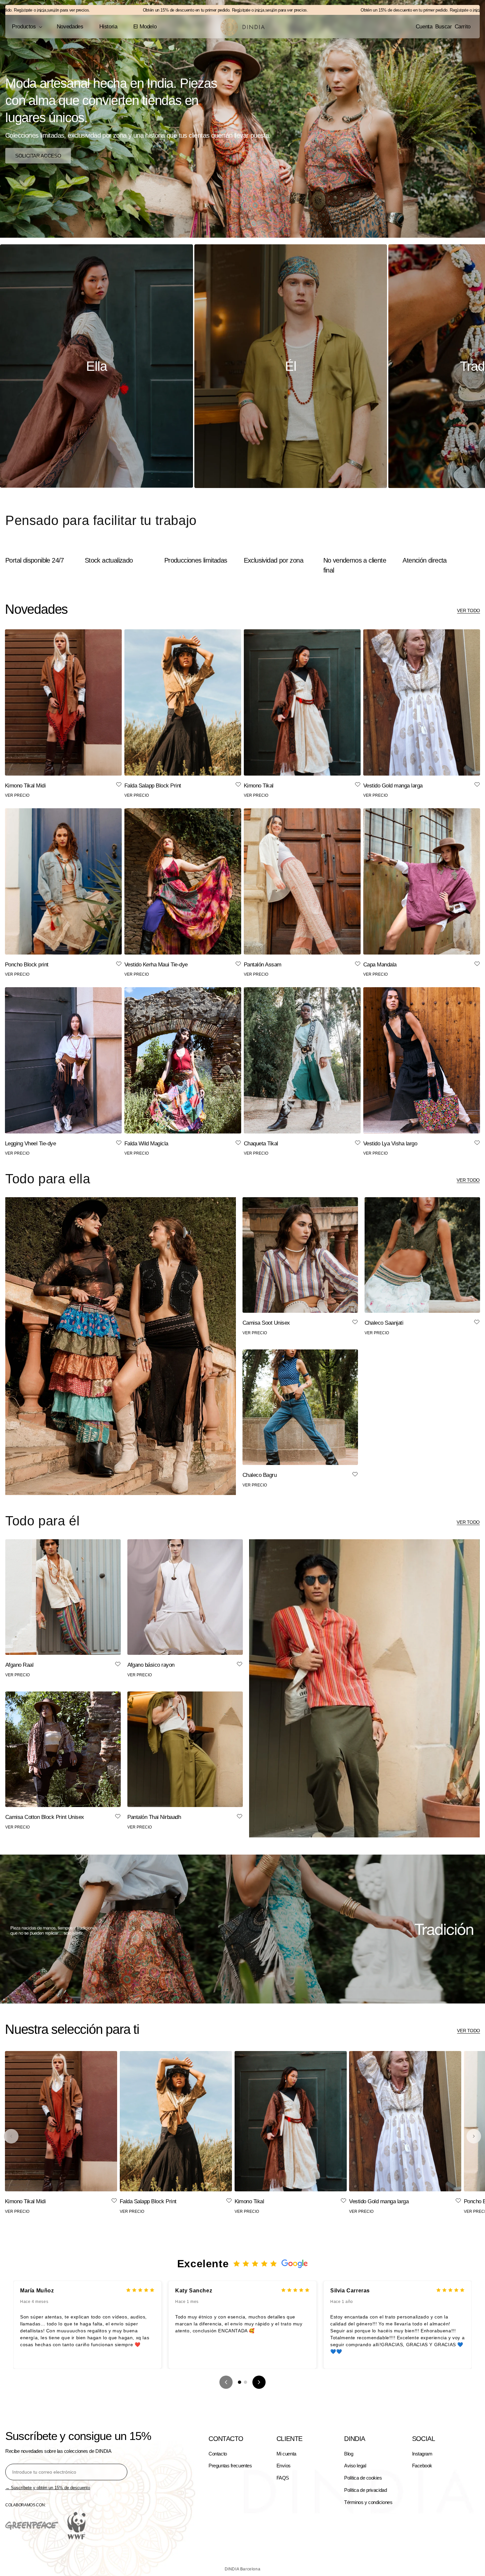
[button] (26, 27)
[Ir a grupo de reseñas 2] (245, 2382)
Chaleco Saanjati (384, 1323)
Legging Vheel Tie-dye (30, 1144)
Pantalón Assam (263, 965)
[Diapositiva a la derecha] (474, 2136)
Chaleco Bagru (259, 1475)
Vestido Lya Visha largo (390, 1144)
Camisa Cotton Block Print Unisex (45, 1817)
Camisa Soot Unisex (266, 1323)
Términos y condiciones (368, 2502)
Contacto (218, 2454)
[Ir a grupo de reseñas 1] (240, 2382)
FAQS (283, 2478)
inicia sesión (189, 10)
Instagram (422, 2454)
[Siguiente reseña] (259, 2382)
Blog (349, 2454)
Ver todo (469, 610)
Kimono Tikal (259, 786)
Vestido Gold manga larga (393, 786)
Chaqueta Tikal (261, 1144)
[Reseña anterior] (226, 2382)
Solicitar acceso (38, 155)
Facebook (422, 2466)
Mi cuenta (286, 2454)
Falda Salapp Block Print (153, 786)
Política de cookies (363, 2478)
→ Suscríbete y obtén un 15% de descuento (48, 2488)
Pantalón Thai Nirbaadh (154, 1817)
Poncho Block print (27, 965)
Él (291, 366)
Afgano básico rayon (151, 1665)
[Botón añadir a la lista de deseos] (119, 785)
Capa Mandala (380, 965)
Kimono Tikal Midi (25, 786)
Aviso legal (355, 2466)
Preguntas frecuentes (230, 2466)
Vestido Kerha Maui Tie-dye (156, 965)
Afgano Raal (19, 1665)
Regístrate (164, 10)
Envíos (284, 2466)
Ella (96, 366)
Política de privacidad (365, 2490)
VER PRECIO (17, 795)
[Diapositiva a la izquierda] (11, 2136)
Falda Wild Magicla (146, 1144)
